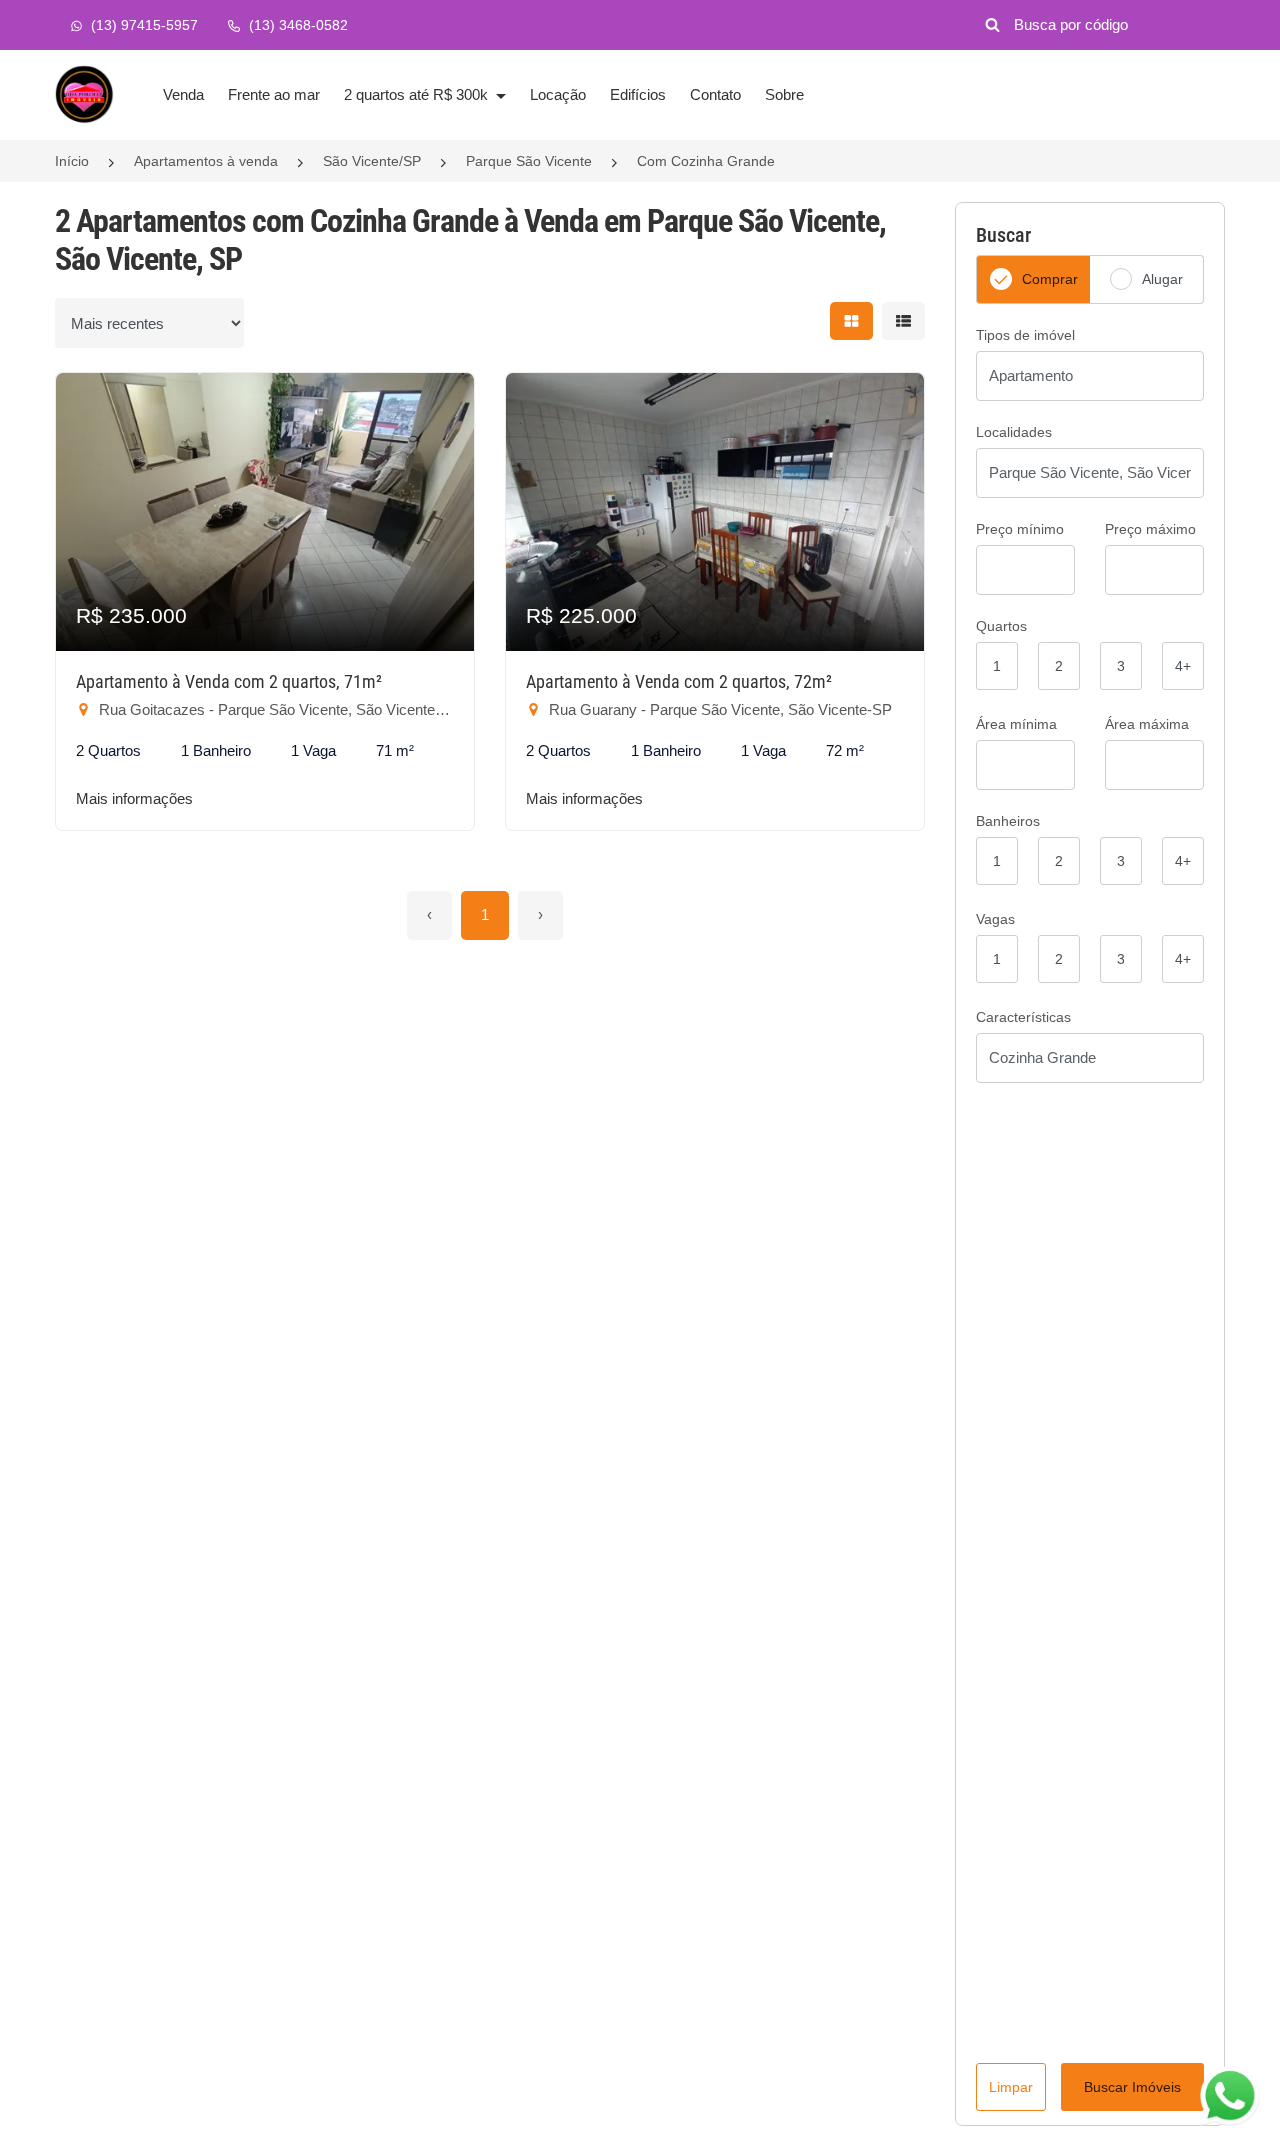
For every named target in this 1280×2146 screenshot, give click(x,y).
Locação (558, 94)
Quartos (1001, 626)
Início (72, 161)
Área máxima (1147, 724)
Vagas (995, 919)
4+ (1183, 666)
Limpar (1011, 2087)
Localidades (1014, 432)
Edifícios (638, 94)
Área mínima (1016, 724)
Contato (715, 94)
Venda (183, 94)
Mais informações (134, 798)
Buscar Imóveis (1132, 2087)
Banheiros (1008, 821)
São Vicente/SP (372, 161)
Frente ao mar (274, 94)
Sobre (784, 94)
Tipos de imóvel (1025, 335)
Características (1023, 1017)
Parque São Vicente (529, 161)
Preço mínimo (1020, 529)
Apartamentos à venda (206, 161)
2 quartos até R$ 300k (418, 94)
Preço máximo (1150, 529)
